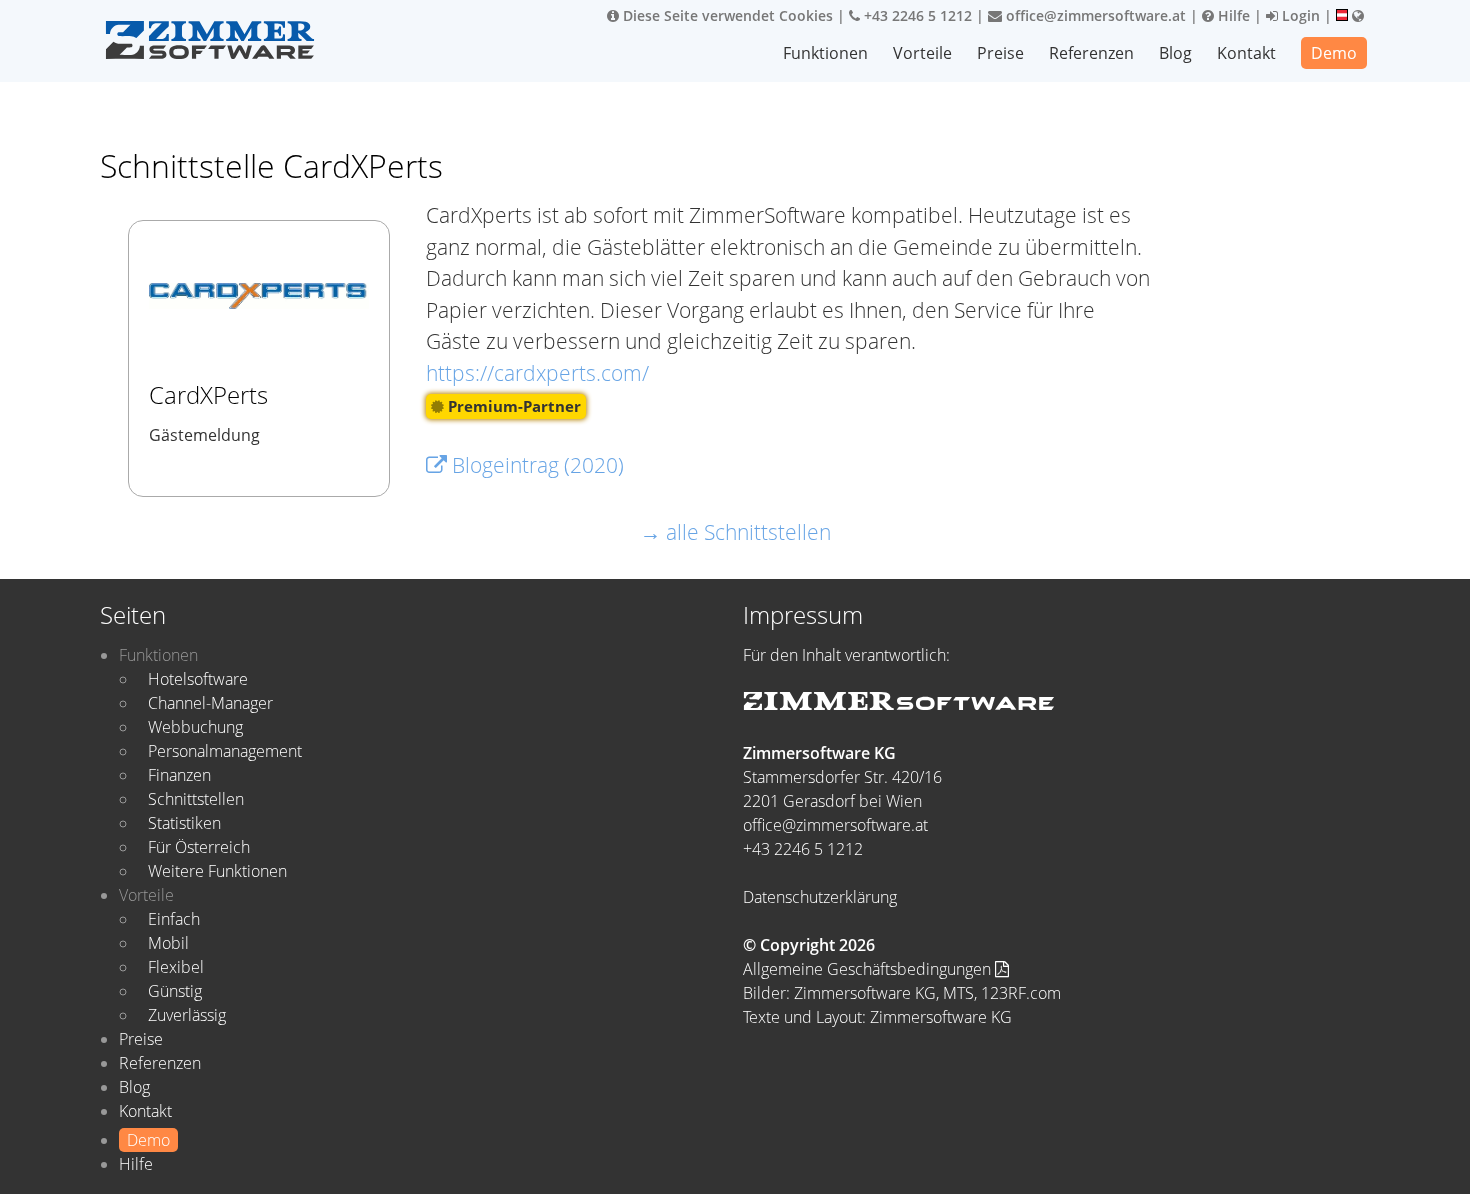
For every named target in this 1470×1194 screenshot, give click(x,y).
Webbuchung (195, 727)
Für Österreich (199, 847)
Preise (1000, 53)
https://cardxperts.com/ (537, 373)
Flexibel (176, 967)
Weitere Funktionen (217, 871)
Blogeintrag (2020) (535, 465)
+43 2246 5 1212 (916, 15)
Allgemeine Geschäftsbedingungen (869, 969)
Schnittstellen (196, 799)
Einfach (174, 919)
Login (1299, 15)
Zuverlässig (187, 1015)
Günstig (175, 991)
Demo (1334, 53)
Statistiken (184, 823)
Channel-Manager (210, 703)
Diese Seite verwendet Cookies (726, 15)
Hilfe (1232, 15)
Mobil (168, 943)
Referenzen (1091, 53)
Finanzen (179, 775)
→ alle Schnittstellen (735, 532)
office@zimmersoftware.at (1094, 15)
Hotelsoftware (198, 679)
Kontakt (1246, 53)
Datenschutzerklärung (820, 897)
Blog (1175, 53)
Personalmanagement (225, 751)
